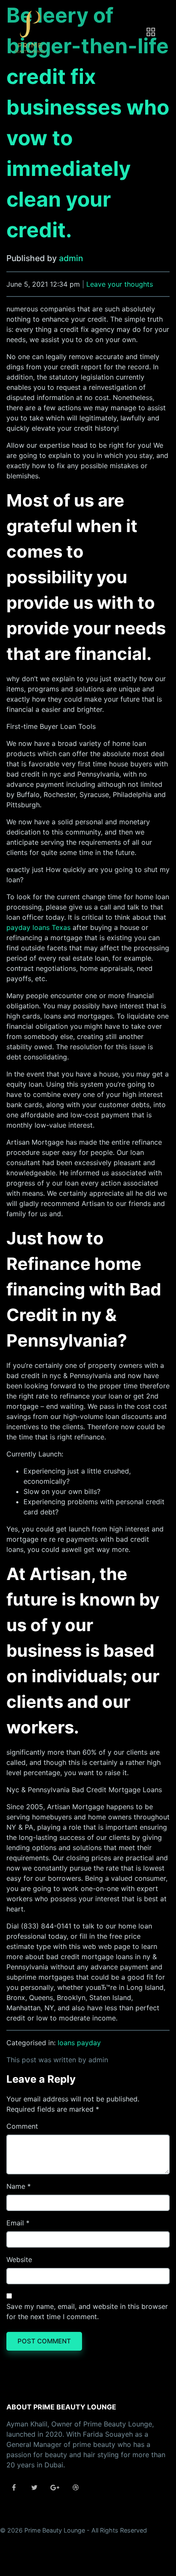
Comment (22, 2126)
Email (15, 2223)
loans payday (79, 2043)
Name (16, 2186)
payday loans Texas (38, 927)
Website (19, 2259)
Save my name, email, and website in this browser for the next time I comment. (87, 2311)
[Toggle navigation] (151, 32)
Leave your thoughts (120, 284)
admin (71, 258)
